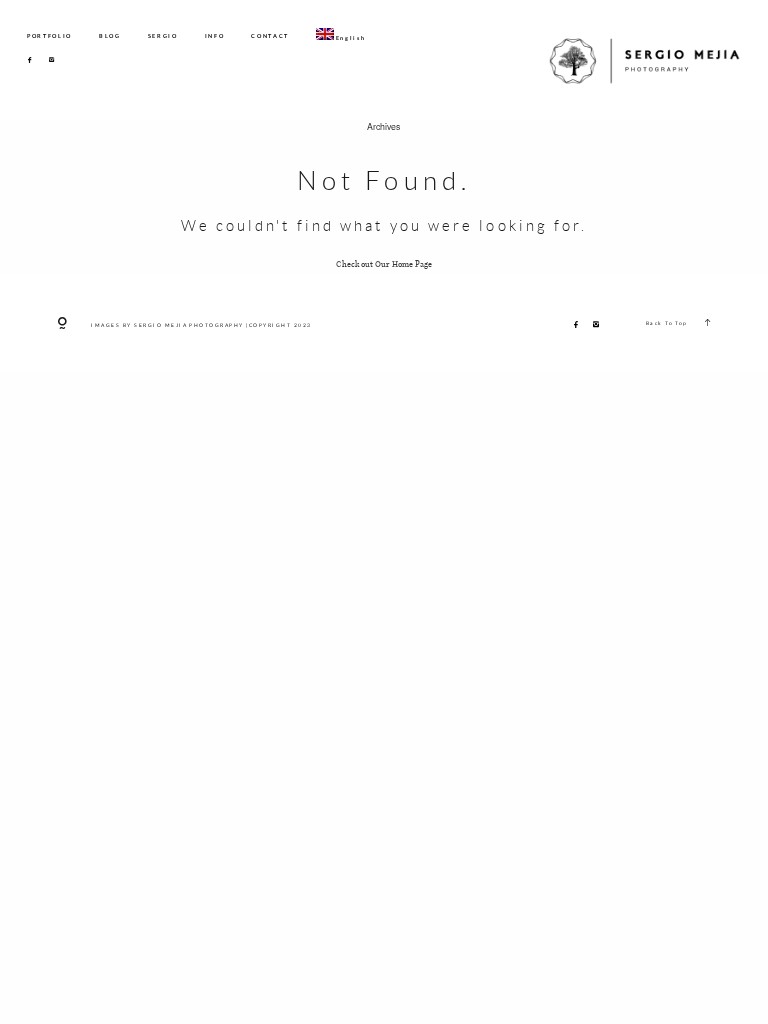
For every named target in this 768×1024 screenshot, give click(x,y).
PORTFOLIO (49, 36)
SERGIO (163, 36)
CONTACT (270, 36)
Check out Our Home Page (384, 263)
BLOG (110, 36)
